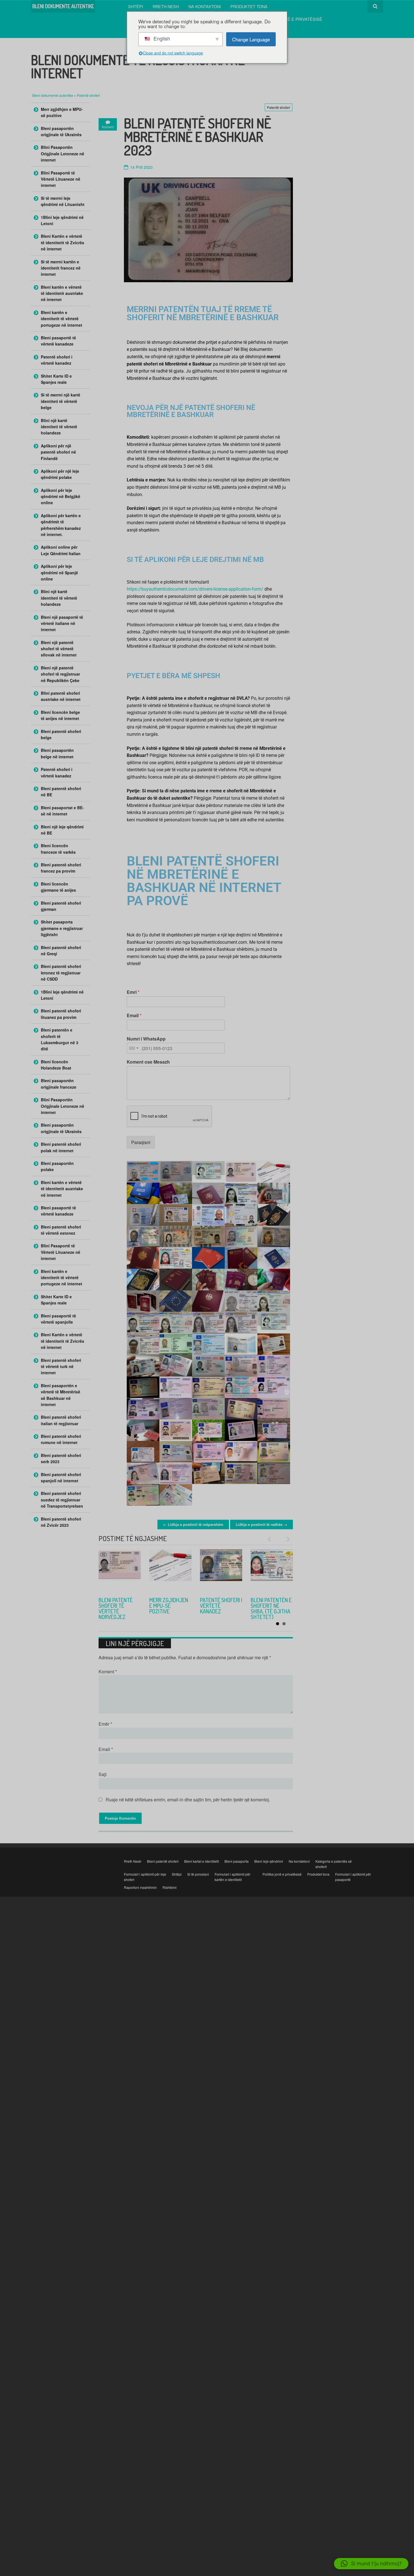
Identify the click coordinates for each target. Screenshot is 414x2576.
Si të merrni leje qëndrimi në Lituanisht (63, 201)
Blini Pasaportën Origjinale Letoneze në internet (63, 153)
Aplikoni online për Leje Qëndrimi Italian (61, 550)
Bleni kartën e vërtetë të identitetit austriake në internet (62, 293)
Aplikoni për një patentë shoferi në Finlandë (58, 452)
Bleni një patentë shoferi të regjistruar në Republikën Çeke (60, 674)
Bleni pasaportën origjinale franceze (59, 1084)
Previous (272, 1539)
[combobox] (133, 1048)
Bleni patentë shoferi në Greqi (61, 950)
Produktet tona (249, 6)
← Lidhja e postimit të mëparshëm (193, 1524)
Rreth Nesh (166, 6)
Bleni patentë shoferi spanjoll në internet (61, 1478)
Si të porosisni (198, 1874)
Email (134, 1016)
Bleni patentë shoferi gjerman (61, 906)
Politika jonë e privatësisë (291, 19)
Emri (133, 992)
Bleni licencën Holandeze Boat (56, 1065)
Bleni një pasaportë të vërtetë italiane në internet (62, 623)
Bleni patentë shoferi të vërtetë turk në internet (220, 1608)
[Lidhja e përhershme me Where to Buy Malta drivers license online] (272, 1570)
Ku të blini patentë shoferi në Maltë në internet (271, 1608)
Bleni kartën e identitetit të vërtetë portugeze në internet (62, 319)
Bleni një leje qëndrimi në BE (62, 830)
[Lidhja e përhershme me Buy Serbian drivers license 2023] (170, 1570)
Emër (105, 1724)
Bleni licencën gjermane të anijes (58, 887)
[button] (371, 2564)
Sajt (103, 1774)
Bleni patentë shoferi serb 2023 (166, 1606)
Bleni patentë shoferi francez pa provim (61, 868)
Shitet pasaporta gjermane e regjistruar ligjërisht (62, 928)
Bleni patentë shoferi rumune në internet (61, 1439)
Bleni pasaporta (237, 1861)
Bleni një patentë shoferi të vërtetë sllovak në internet (59, 649)
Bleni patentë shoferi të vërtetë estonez (61, 1230)
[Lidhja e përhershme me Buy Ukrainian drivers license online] (120, 1570)
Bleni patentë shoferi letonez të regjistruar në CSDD (61, 973)
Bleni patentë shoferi (163, 1861)
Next (286, 1539)
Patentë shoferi (88, 95)
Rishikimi (170, 1887)
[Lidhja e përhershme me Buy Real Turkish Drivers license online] (221, 1570)
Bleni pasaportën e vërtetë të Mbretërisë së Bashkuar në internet (61, 1395)
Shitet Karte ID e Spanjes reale (56, 379)
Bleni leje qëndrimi (269, 1861)
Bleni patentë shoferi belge (61, 734)
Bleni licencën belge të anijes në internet (60, 715)
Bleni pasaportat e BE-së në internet (62, 811)
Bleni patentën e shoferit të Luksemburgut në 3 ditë (60, 1039)
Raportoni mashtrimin (140, 1887)
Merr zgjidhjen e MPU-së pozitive (62, 112)
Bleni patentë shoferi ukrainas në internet (119, 1606)
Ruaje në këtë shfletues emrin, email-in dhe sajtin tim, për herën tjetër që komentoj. (188, 1800)
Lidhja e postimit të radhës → (261, 1524)
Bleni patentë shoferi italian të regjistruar (61, 1420)
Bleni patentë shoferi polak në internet (61, 1147)
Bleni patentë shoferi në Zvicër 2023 (61, 1522)
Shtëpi (136, 6)
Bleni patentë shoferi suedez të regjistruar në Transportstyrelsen (62, 1500)
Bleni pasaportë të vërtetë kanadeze (58, 341)
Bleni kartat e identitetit (202, 1861)
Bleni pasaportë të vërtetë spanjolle (58, 1319)
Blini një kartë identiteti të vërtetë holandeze (59, 427)
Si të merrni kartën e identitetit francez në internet (61, 268)
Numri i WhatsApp (146, 1039)
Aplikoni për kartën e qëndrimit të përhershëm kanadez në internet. (61, 525)
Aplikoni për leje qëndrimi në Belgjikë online (61, 496)
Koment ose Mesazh (148, 1062)
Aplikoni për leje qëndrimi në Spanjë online (59, 572)
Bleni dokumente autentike (53, 95)
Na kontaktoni (205, 6)
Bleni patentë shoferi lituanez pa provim (61, 1014)
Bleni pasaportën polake (57, 1166)
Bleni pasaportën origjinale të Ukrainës (61, 131)
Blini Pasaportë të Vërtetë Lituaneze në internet (61, 179)
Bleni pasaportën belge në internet (57, 753)
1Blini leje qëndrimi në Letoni (62, 220)
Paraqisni (141, 1142)
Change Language (251, 39)
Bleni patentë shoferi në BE (61, 792)
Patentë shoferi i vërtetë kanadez (57, 360)
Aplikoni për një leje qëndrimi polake (60, 474)
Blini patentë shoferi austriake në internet (61, 696)
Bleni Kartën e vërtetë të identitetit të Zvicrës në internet (63, 242)
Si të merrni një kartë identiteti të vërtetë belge (61, 401)
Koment (108, 1672)
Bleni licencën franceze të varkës (58, 849)
